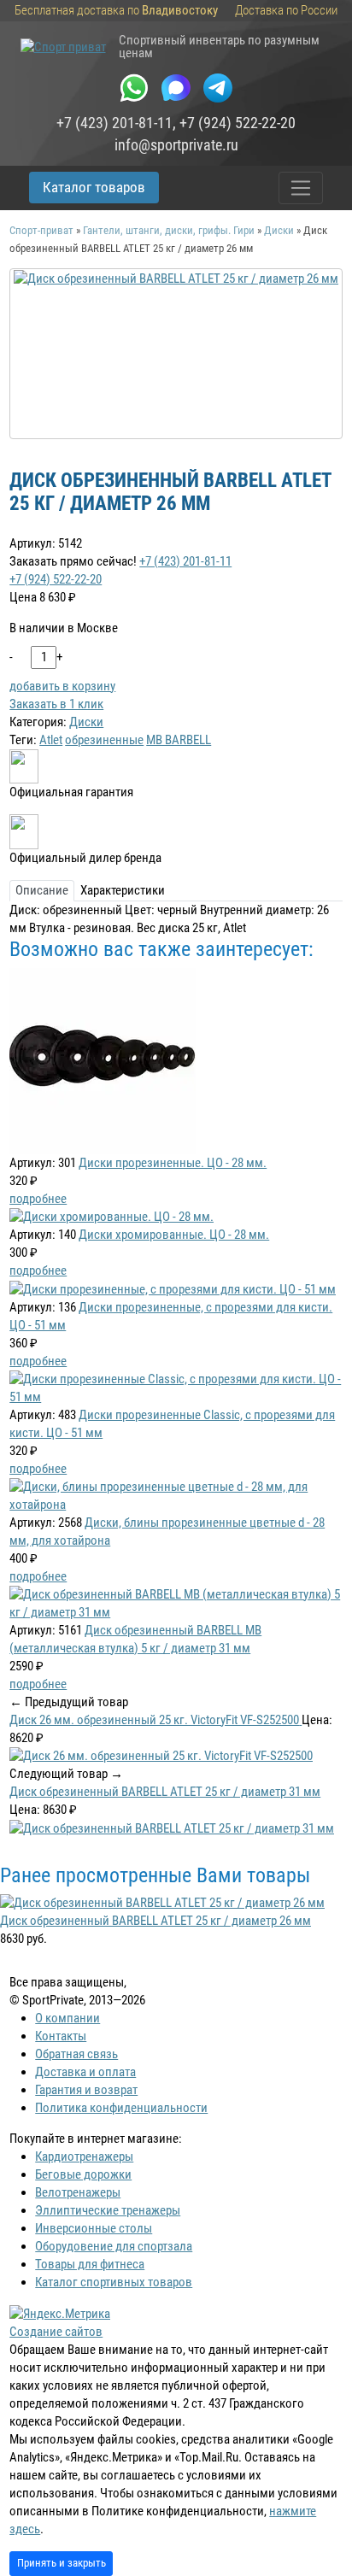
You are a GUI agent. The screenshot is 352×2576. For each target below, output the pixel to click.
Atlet (51, 740)
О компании (67, 2018)
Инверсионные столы (94, 2228)
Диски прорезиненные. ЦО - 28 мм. (173, 1163)
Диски (86, 722)
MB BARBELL (179, 740)
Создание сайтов (56, 2332)
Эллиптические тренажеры (108, 2210)
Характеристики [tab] (123, 890)
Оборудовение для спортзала (114, 2246)
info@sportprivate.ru (176, 145)
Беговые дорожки (83, 2174)
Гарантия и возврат (86, 2090)
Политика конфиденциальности (121, 2108)
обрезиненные (104, 740)
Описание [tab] (42, 890)
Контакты (61, 2036)
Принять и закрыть (62, 2563)
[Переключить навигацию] (301, 188)
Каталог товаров (94, 187)
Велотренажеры (78, 2192)
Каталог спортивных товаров (114, 2282)
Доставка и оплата (85, 2072)
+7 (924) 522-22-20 (238, 123)
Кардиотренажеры (84, 2156)
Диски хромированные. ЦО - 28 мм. (174, 1235)
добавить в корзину (62, 686)
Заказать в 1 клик (56, 704)
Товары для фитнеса (90, 2264)
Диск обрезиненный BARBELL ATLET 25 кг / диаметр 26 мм (155, 1921)
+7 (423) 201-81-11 (114, 123)
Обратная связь (76, 2054)
